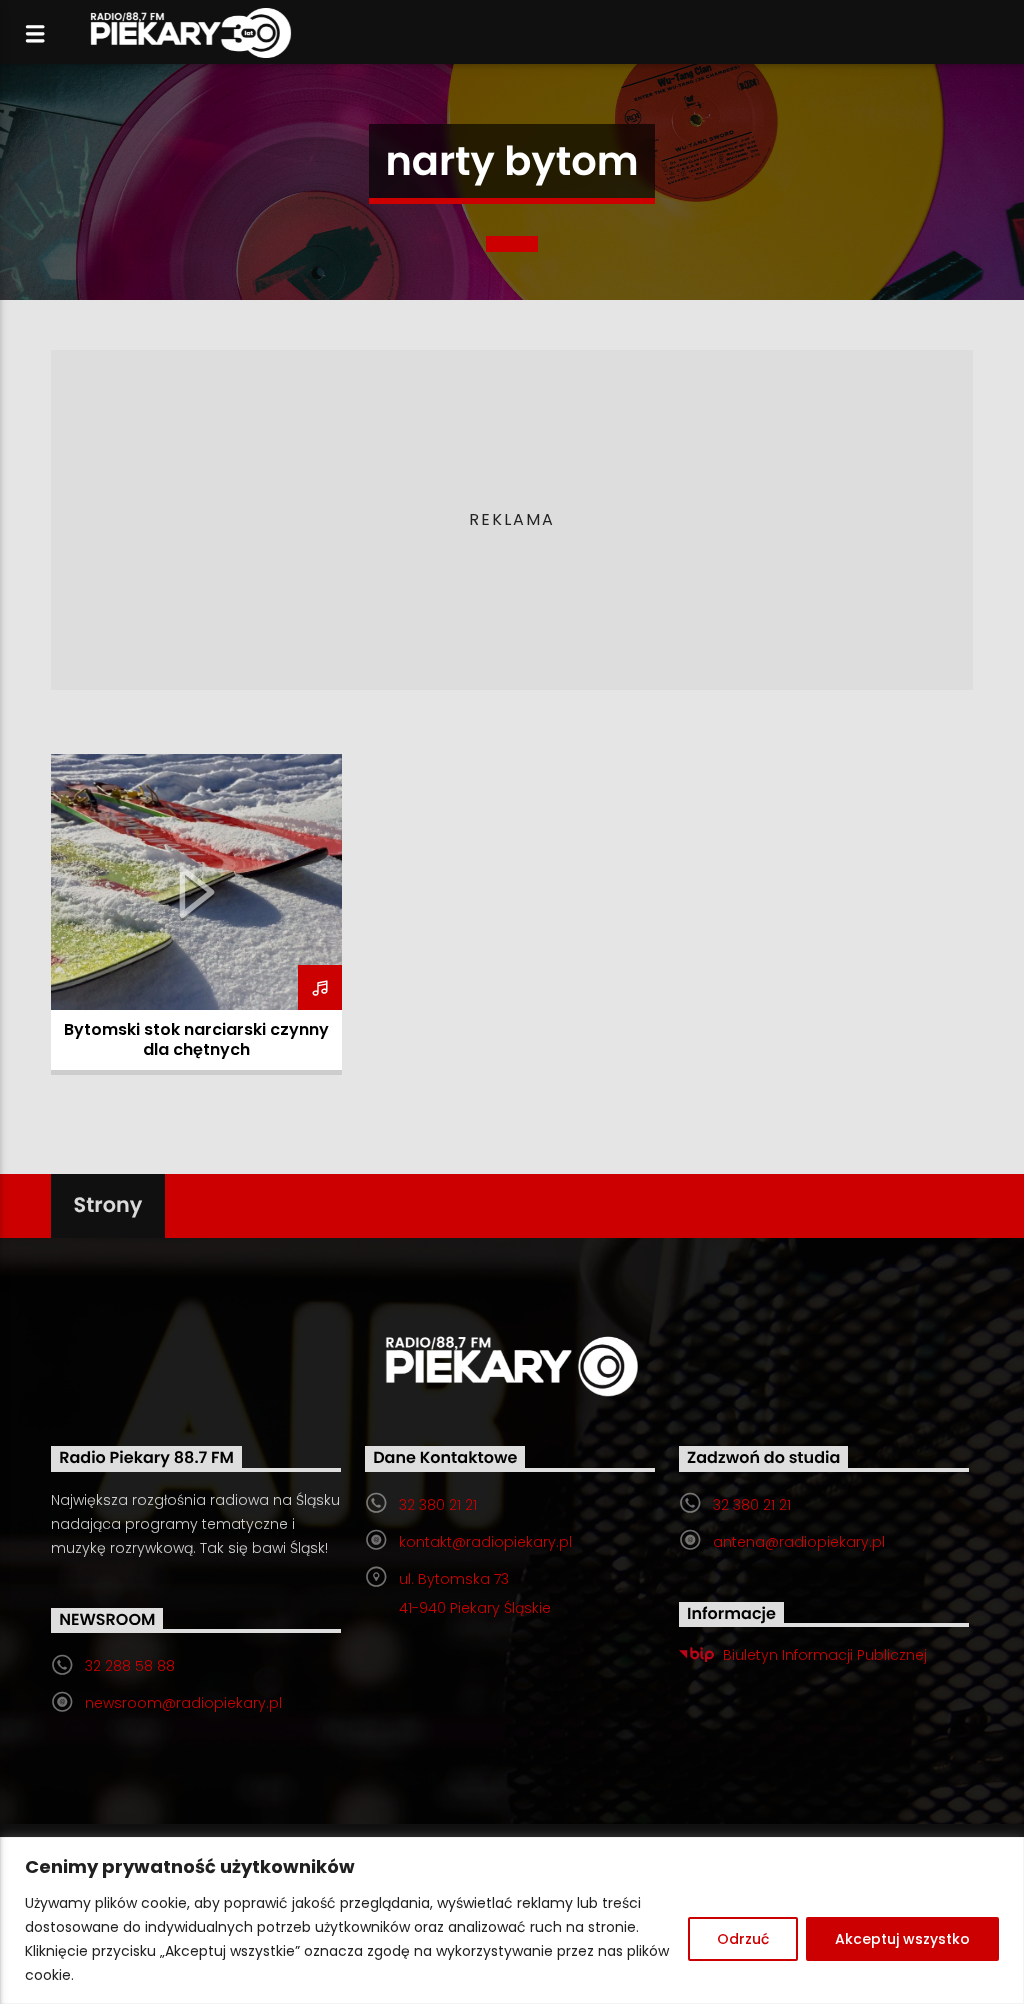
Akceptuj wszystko (902, 1939)
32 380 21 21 (438, 1505)
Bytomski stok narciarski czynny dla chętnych (196, 1039)
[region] (512, 1920)
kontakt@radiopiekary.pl (485, 1542)
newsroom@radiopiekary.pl (183, 1703)
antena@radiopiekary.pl (799, 1542)
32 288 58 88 (130, 1666)
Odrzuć (743, 1939)
